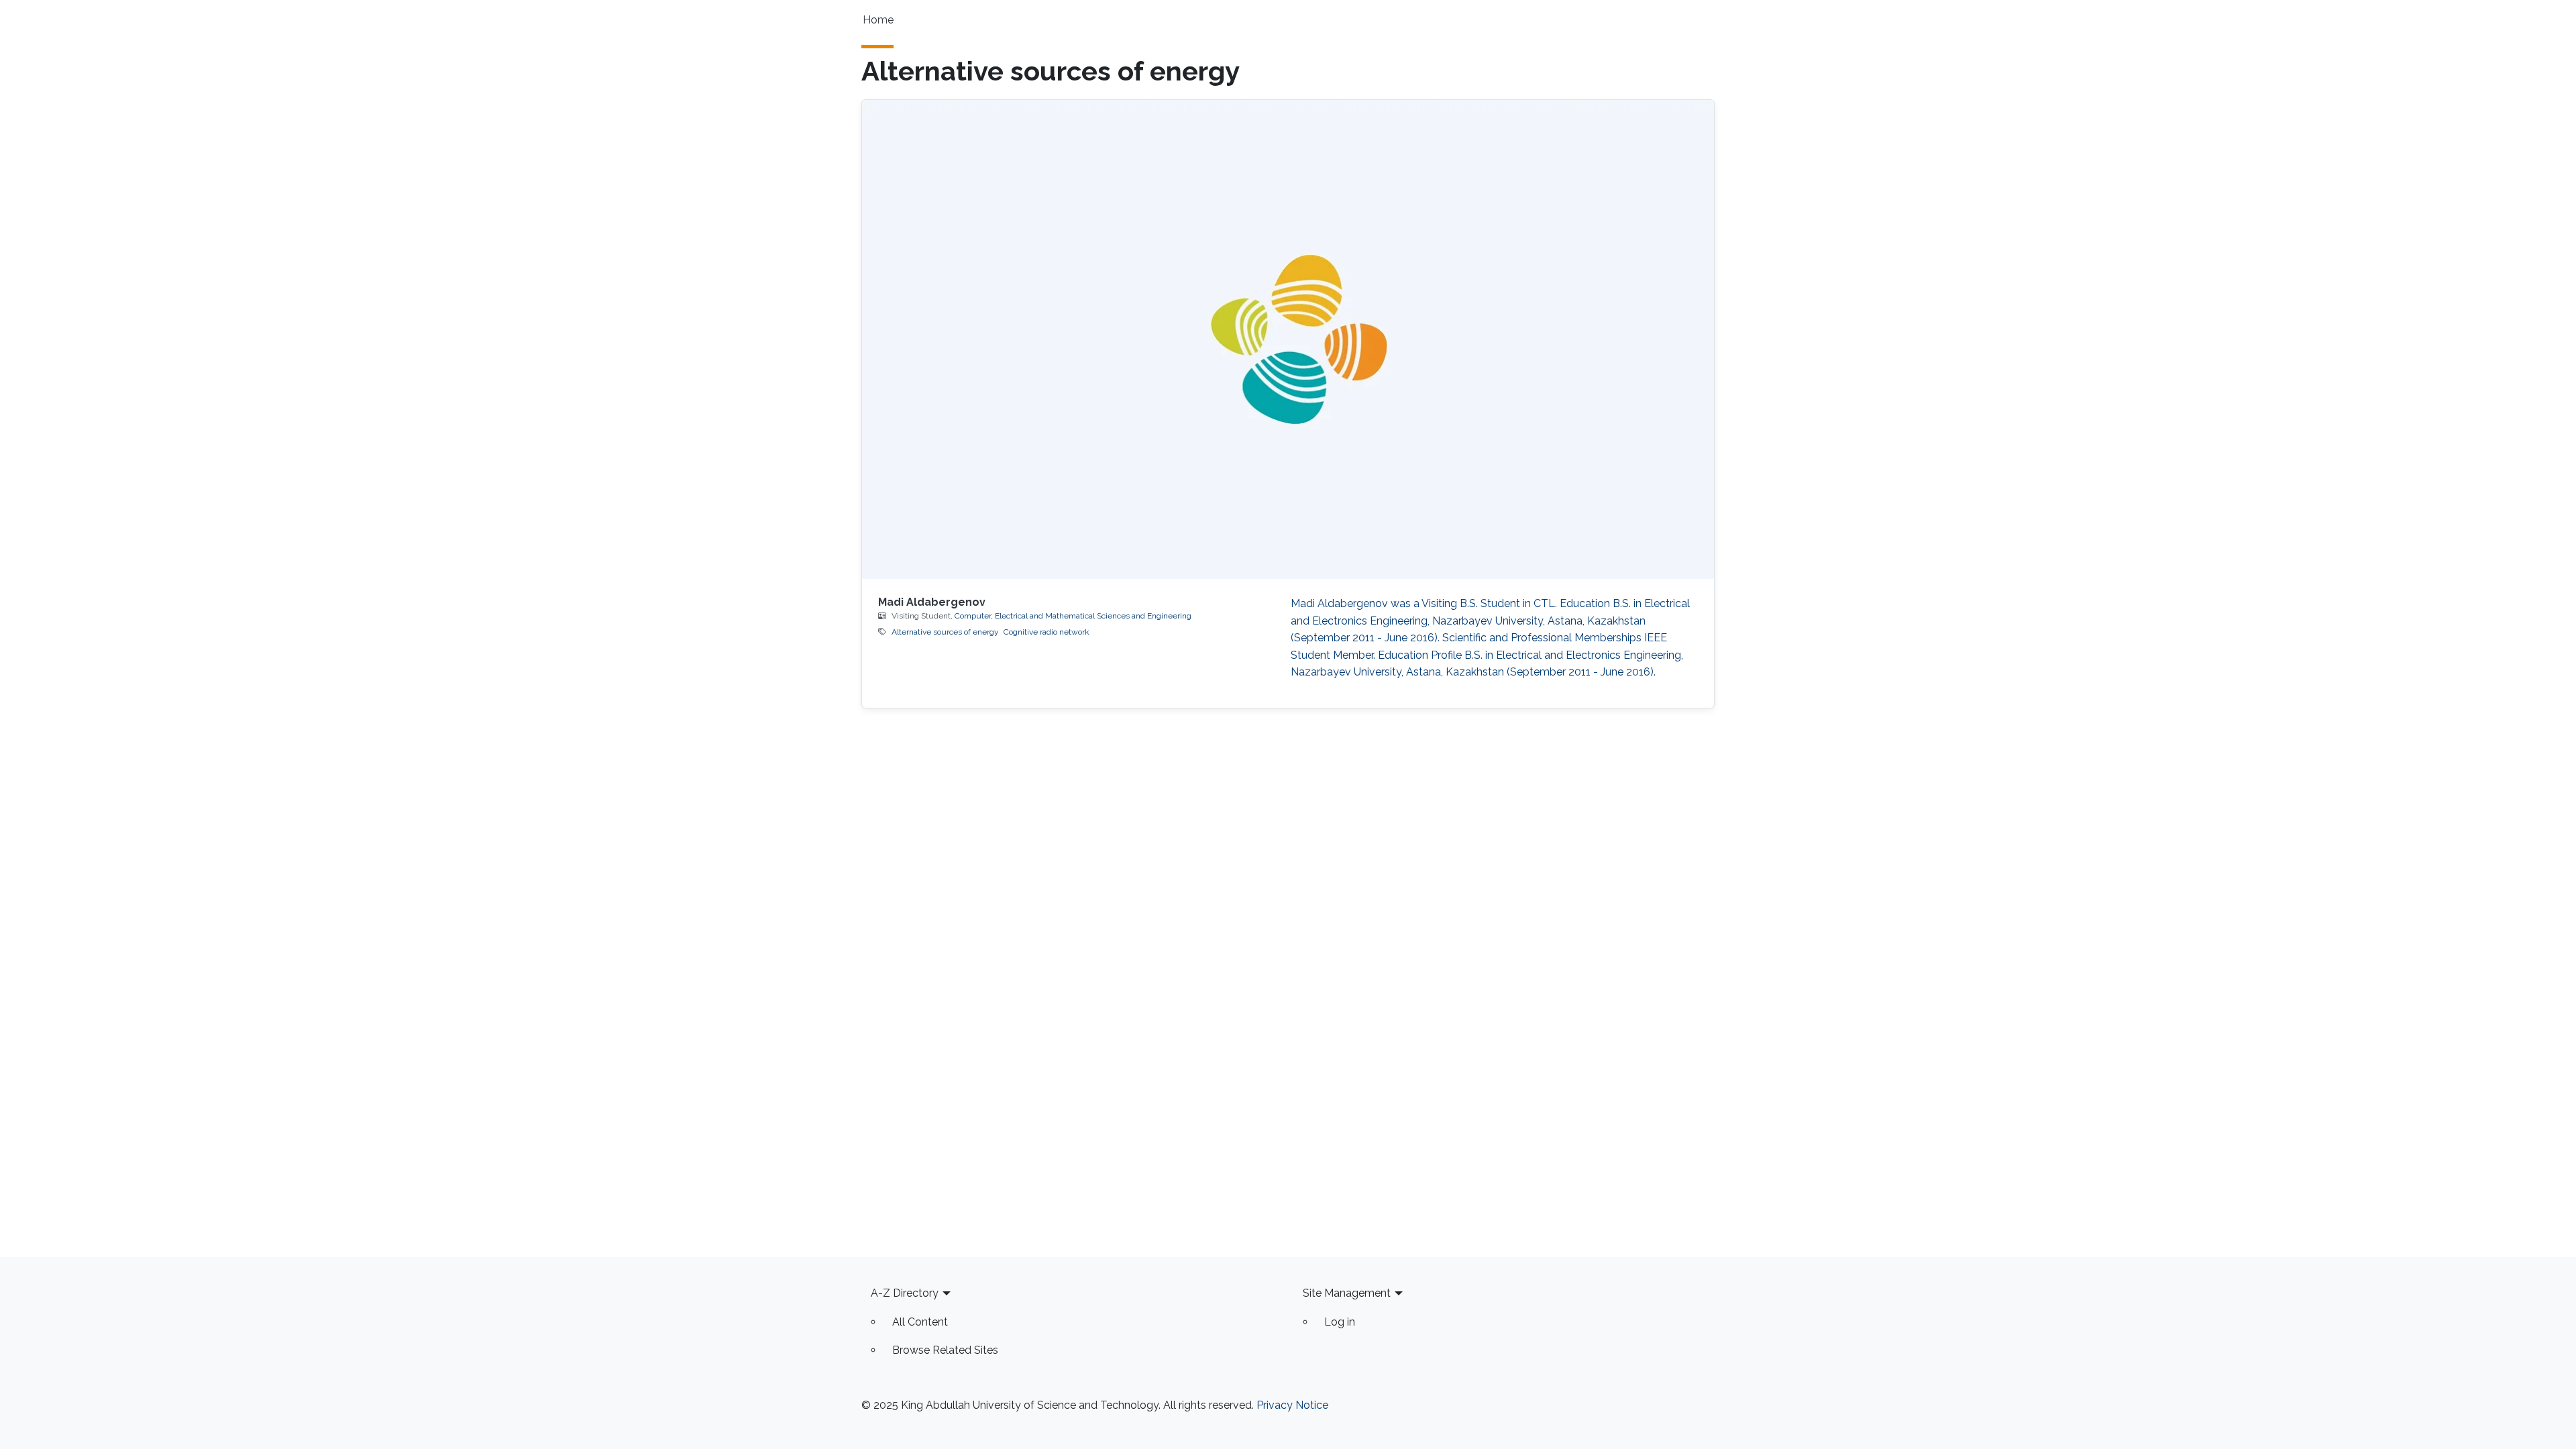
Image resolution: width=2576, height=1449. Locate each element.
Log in (1340, 1322)
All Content (920, 1322)
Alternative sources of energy (945, 632)
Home (878, 20)
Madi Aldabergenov (932, 602)
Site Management (1347, 1293)
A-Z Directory (905, 1293)
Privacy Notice (1292, 1405)
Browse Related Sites (945, 1350)
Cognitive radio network (1046, 632)
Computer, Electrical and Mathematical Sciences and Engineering (1073, 616)
